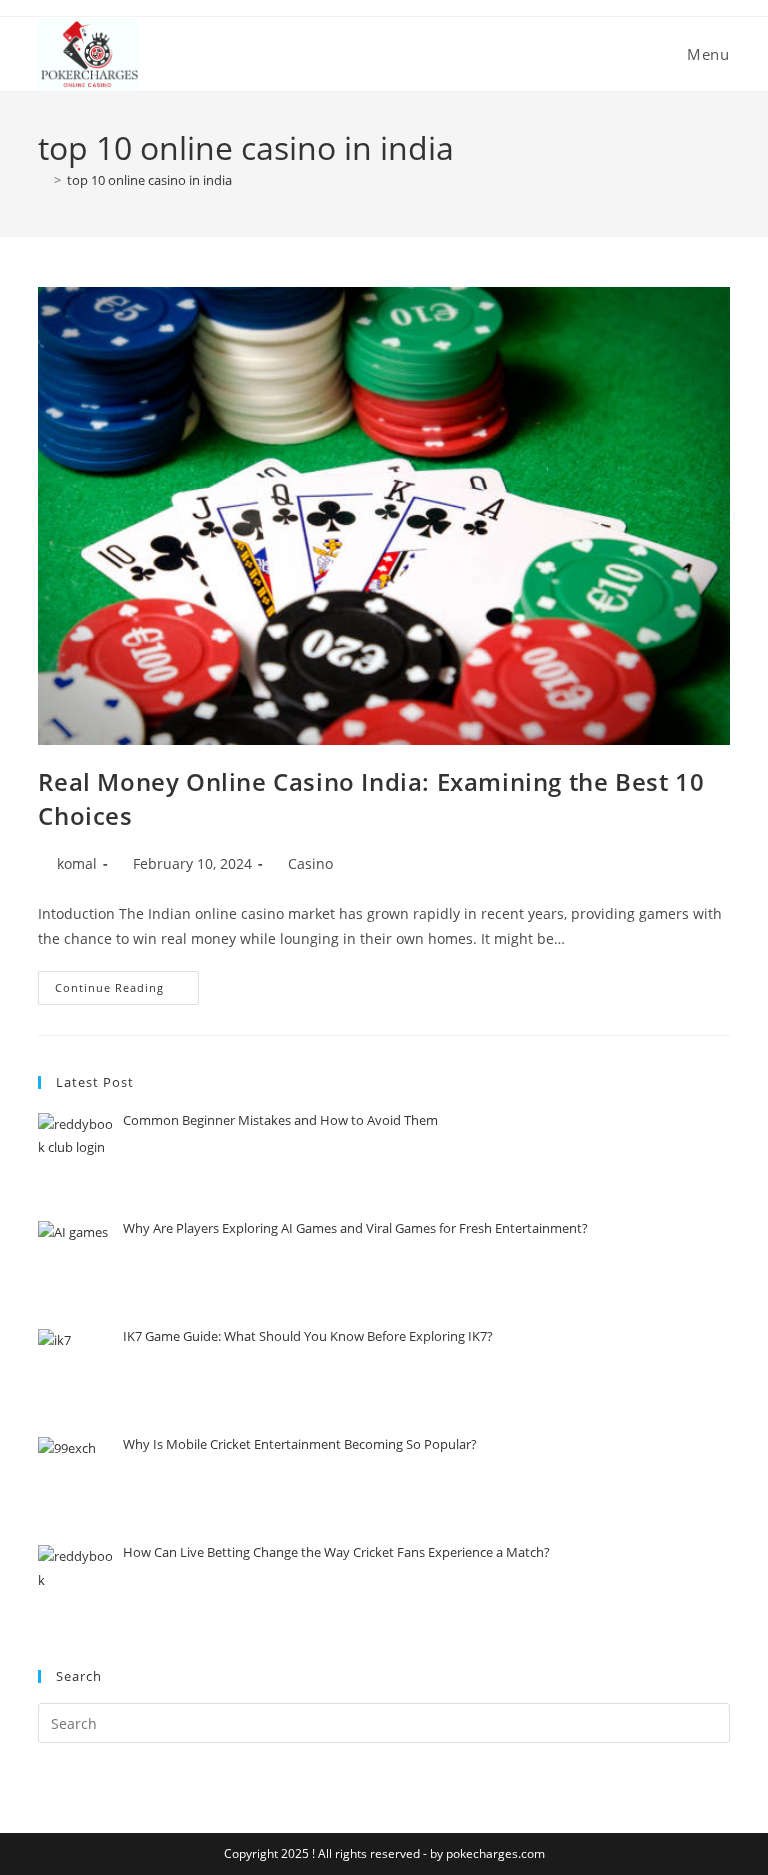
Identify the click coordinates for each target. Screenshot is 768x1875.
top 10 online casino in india (149, 180)
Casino (310, 863)
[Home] (43, 180)
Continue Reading (127, 983)
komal (77, 863)
